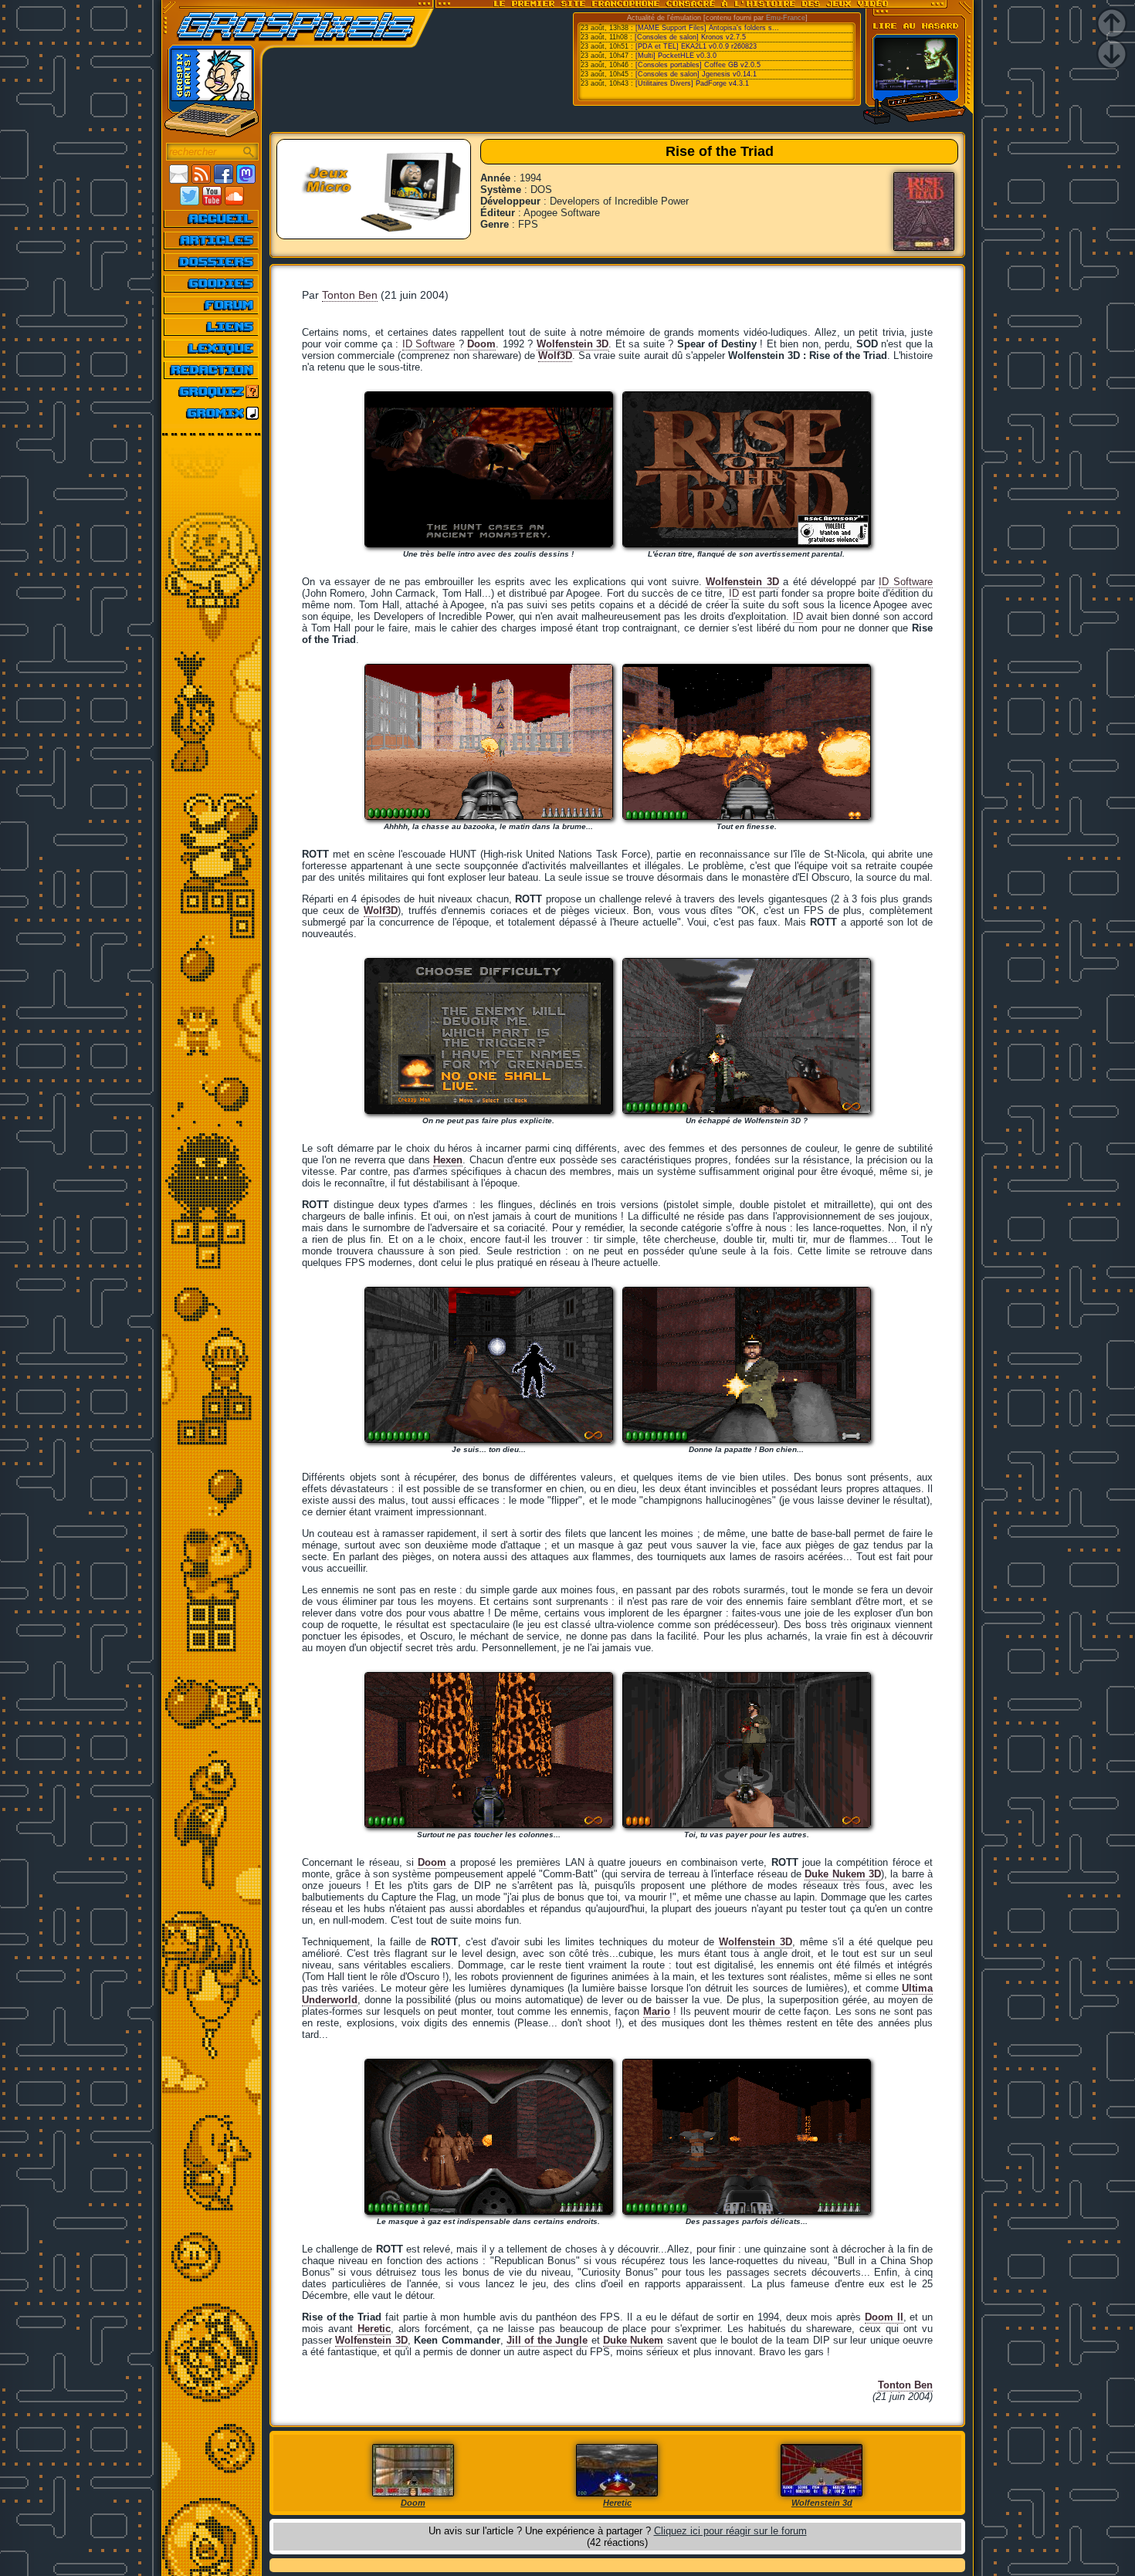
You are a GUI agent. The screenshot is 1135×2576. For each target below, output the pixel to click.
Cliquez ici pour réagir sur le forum (730, 2531)
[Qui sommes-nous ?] (212, 370)
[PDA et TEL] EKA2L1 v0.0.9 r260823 (696, 46)
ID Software (429, 344)
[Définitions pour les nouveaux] (212, 348)
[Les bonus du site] (212, 283)
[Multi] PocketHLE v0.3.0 (676, 56)
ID (734, 593)
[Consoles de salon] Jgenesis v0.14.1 (696, 74)
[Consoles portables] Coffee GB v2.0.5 (698, 65)
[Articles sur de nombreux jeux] (212, 240)
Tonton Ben (350, 295)
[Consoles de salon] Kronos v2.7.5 (690, 37)
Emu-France (786, 18)
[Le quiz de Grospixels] (212, 391)
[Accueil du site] (212, 218)
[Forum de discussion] (212, 305)
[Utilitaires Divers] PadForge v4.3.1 (692, 83)
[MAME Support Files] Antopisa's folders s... (707, 28)
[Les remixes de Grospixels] (212, 413)
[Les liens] (212, 327)
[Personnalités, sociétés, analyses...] (212, 262)
